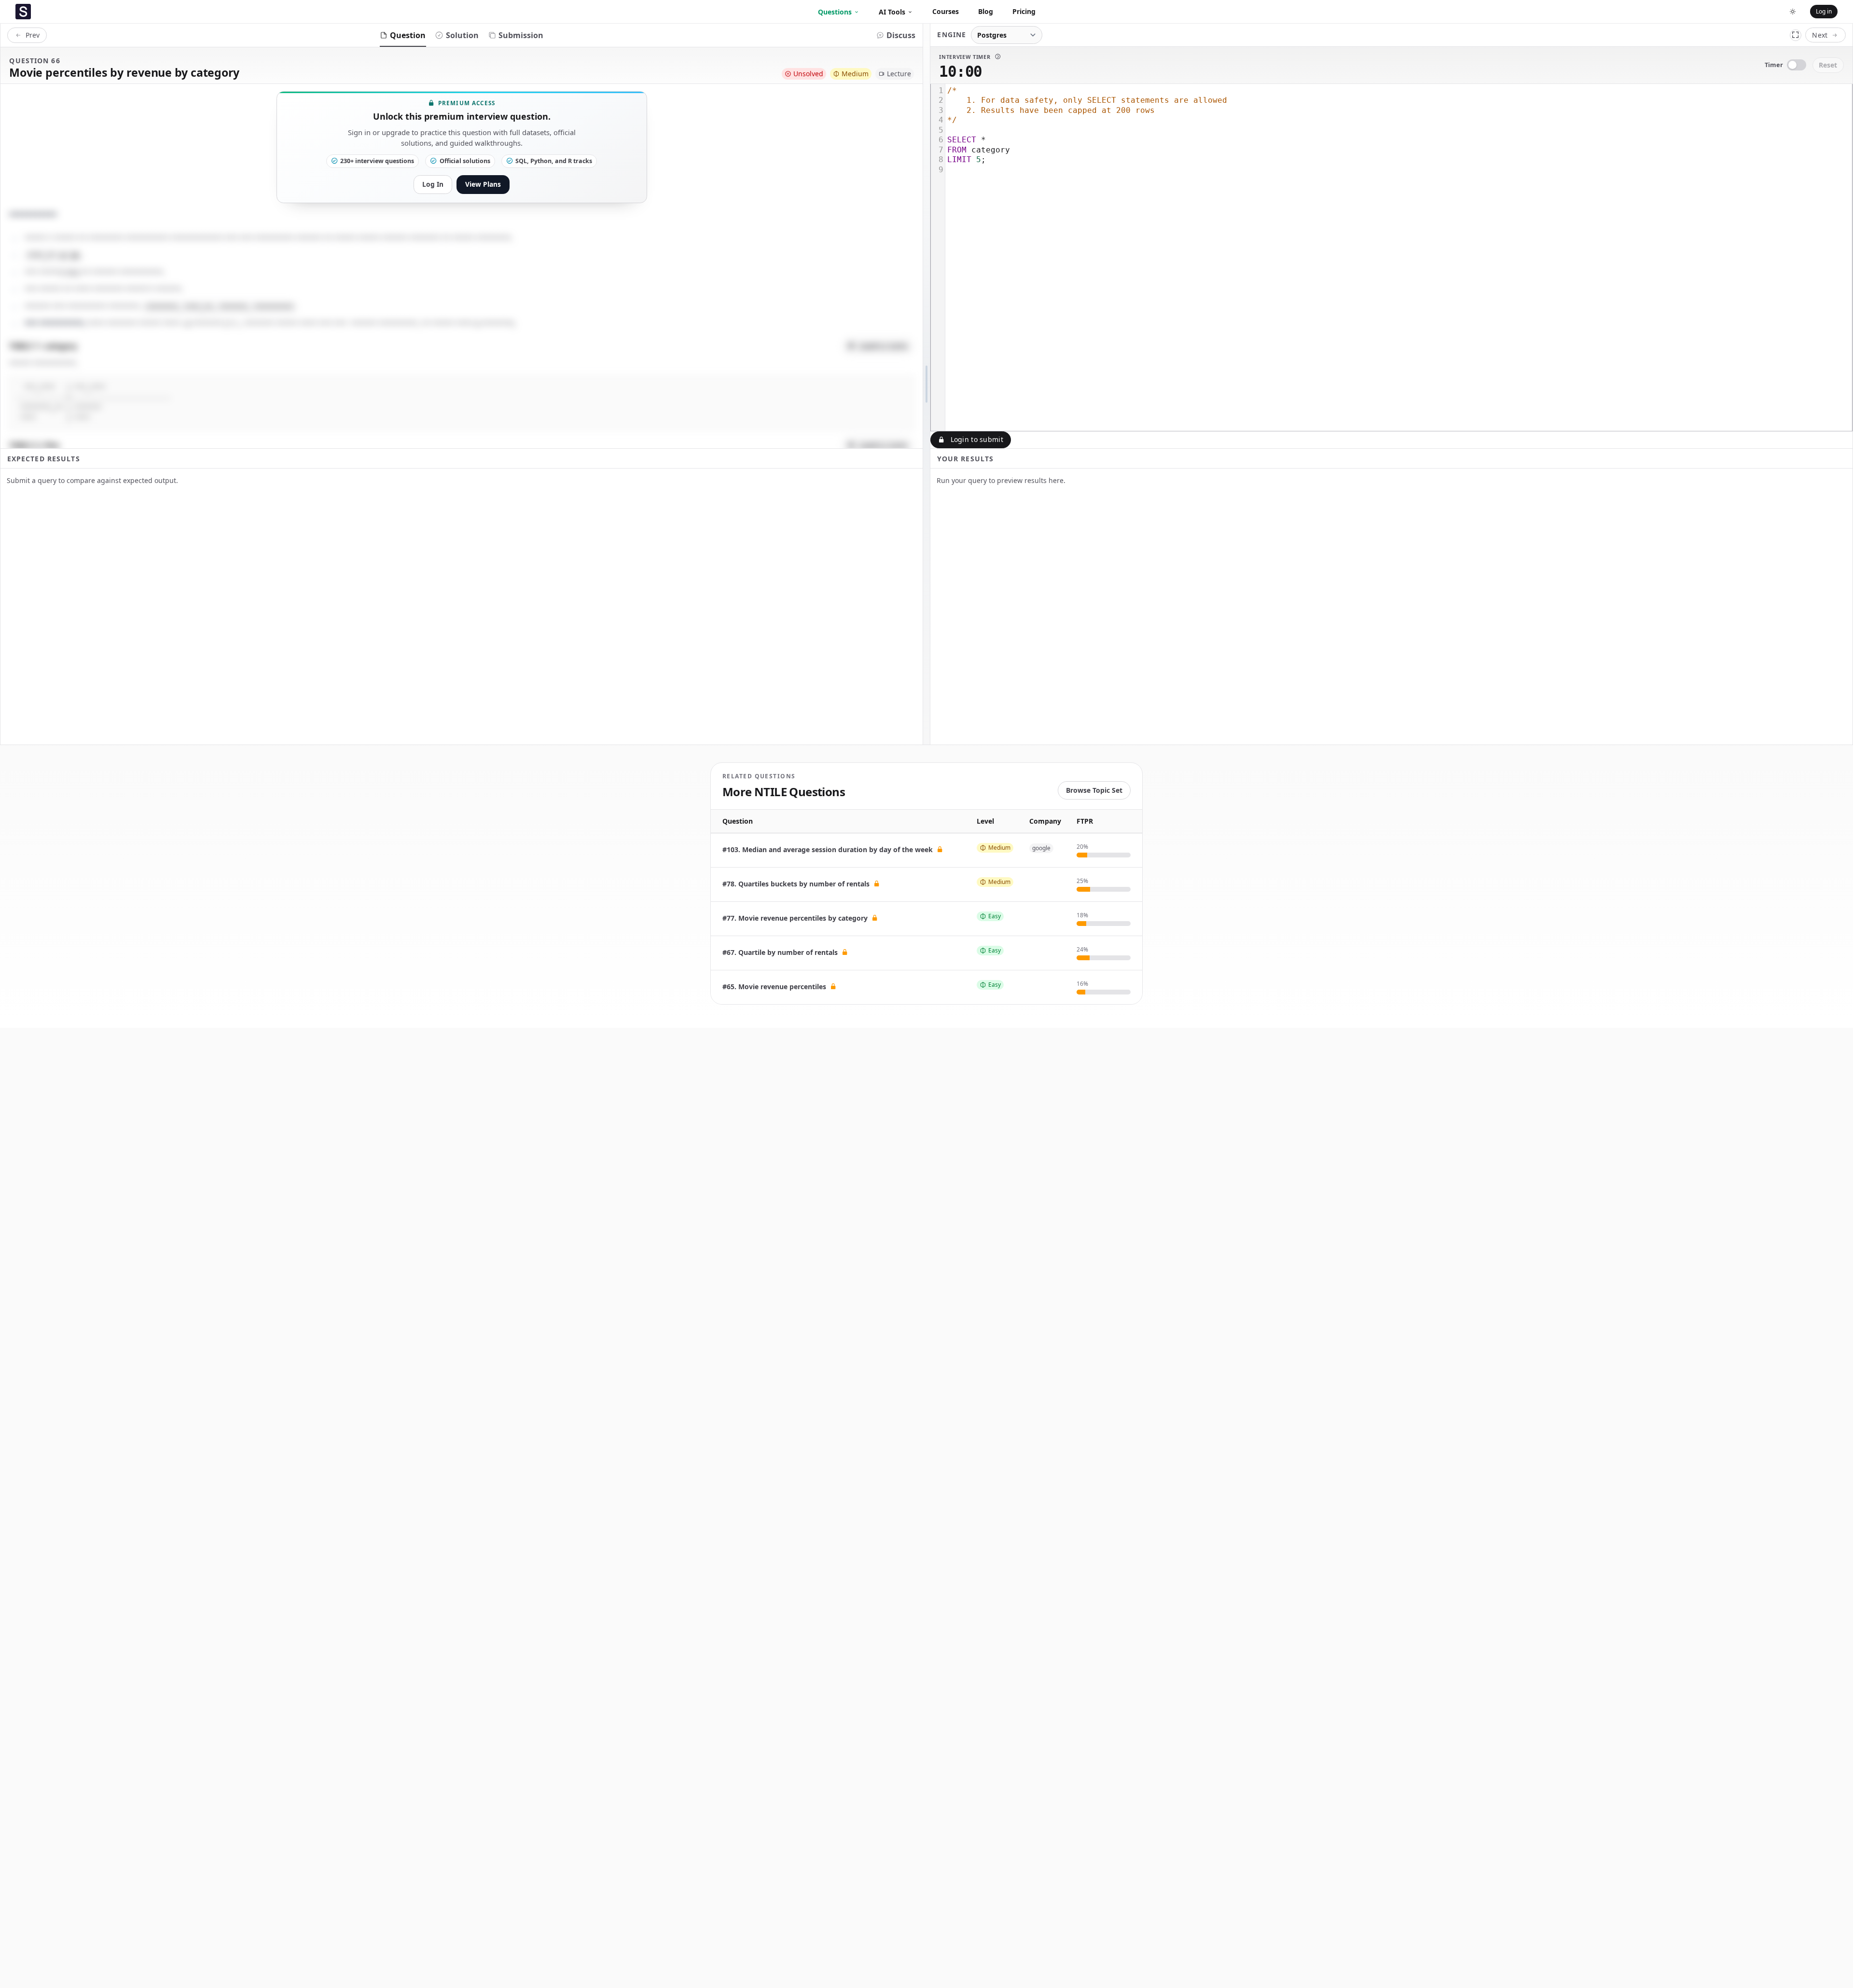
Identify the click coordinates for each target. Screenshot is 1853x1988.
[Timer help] (997, 56)
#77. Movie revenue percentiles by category (796, 918)
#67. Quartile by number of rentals (781, 952)
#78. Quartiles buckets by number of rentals (797, 884)
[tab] (403, 35)
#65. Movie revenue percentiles (775, 987)
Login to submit (977, 439)
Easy (995, 916)
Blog (986, 11)
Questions (835, 12)
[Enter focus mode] (1796, 35)
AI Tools (892, 12)
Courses (946, 11)
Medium (855, 74)
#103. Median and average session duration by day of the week (829, 849)
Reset (1828, 65)
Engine (952, 35)
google (1041, 848)
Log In (433, 184)
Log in (1824, 11)
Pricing (1024, 11)
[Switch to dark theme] (1793, 12)
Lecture (899, 74)
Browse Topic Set (1094, 790)
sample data (883, 346)
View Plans (483, 184)
